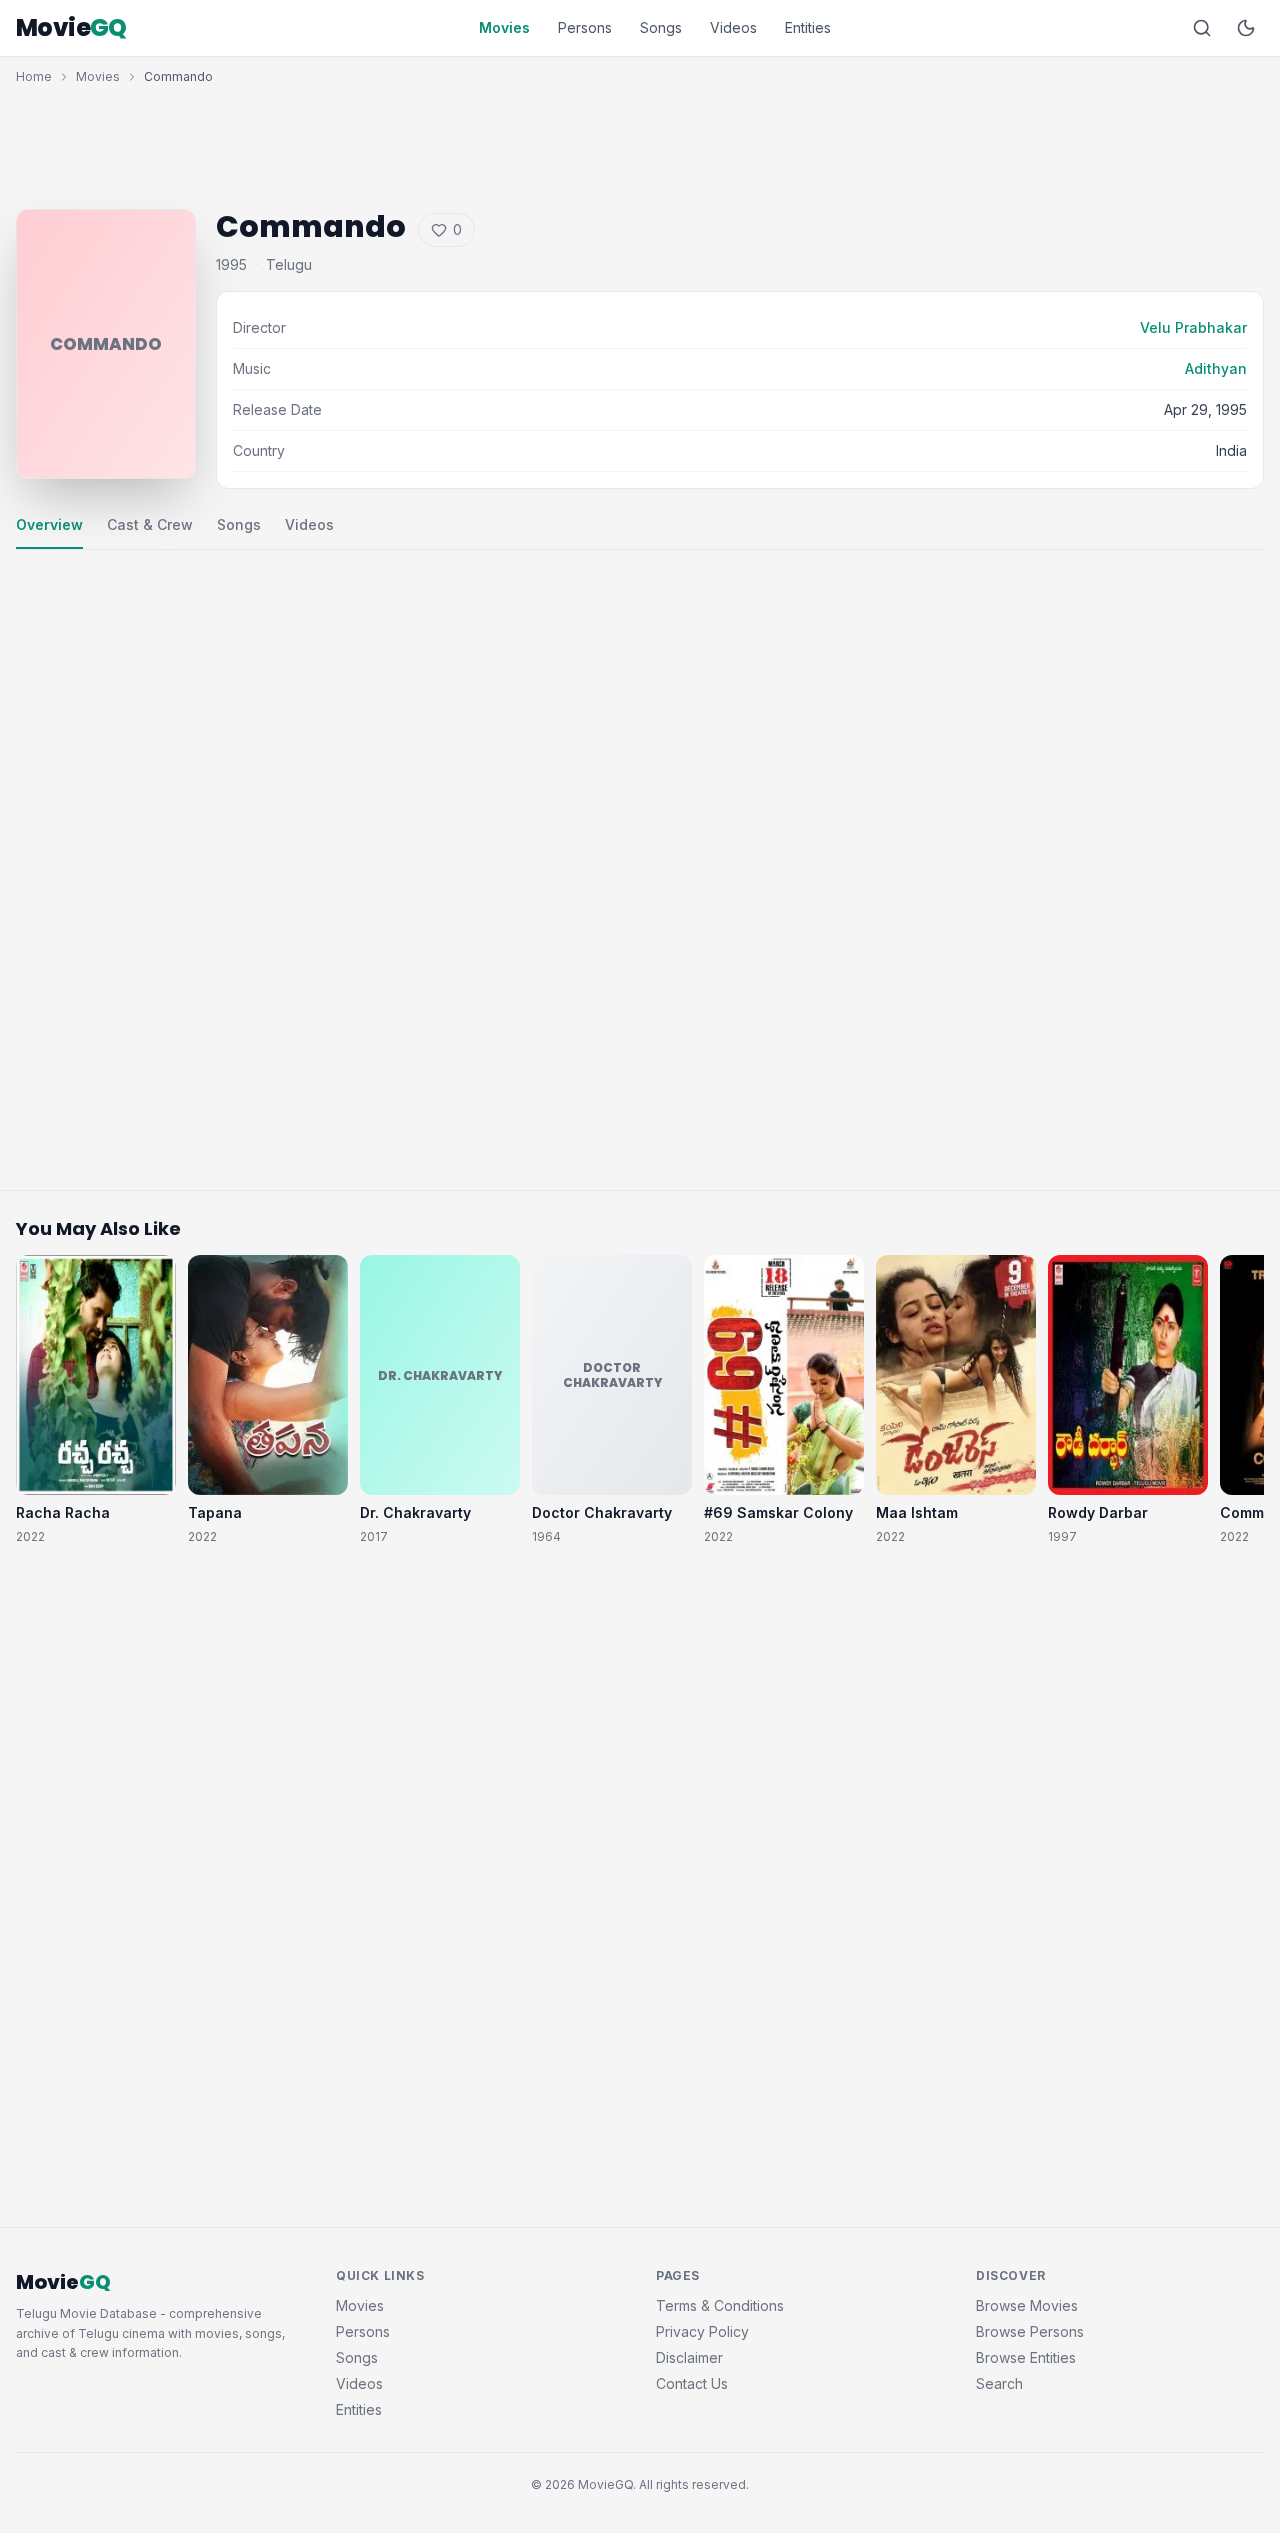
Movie (71, 28)
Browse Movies (1027, 2305)
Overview (49, 524)
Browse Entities (1026, 2357)
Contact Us (692, 2383)
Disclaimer (689, 2357)
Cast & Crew (150, 524)
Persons (585, 27)
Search (999, 2383)
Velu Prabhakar (1193, 327)
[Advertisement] (640, 142)
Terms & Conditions (720, 2305)
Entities (808, 27)
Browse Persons (1030, 2331)
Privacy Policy (702, 2331)
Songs (661, 27)
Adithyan (1216, 368)
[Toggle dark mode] (1246, 28)
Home (34, 76)
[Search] (1202, 28)
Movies (504, 27)
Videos (733, 27)
